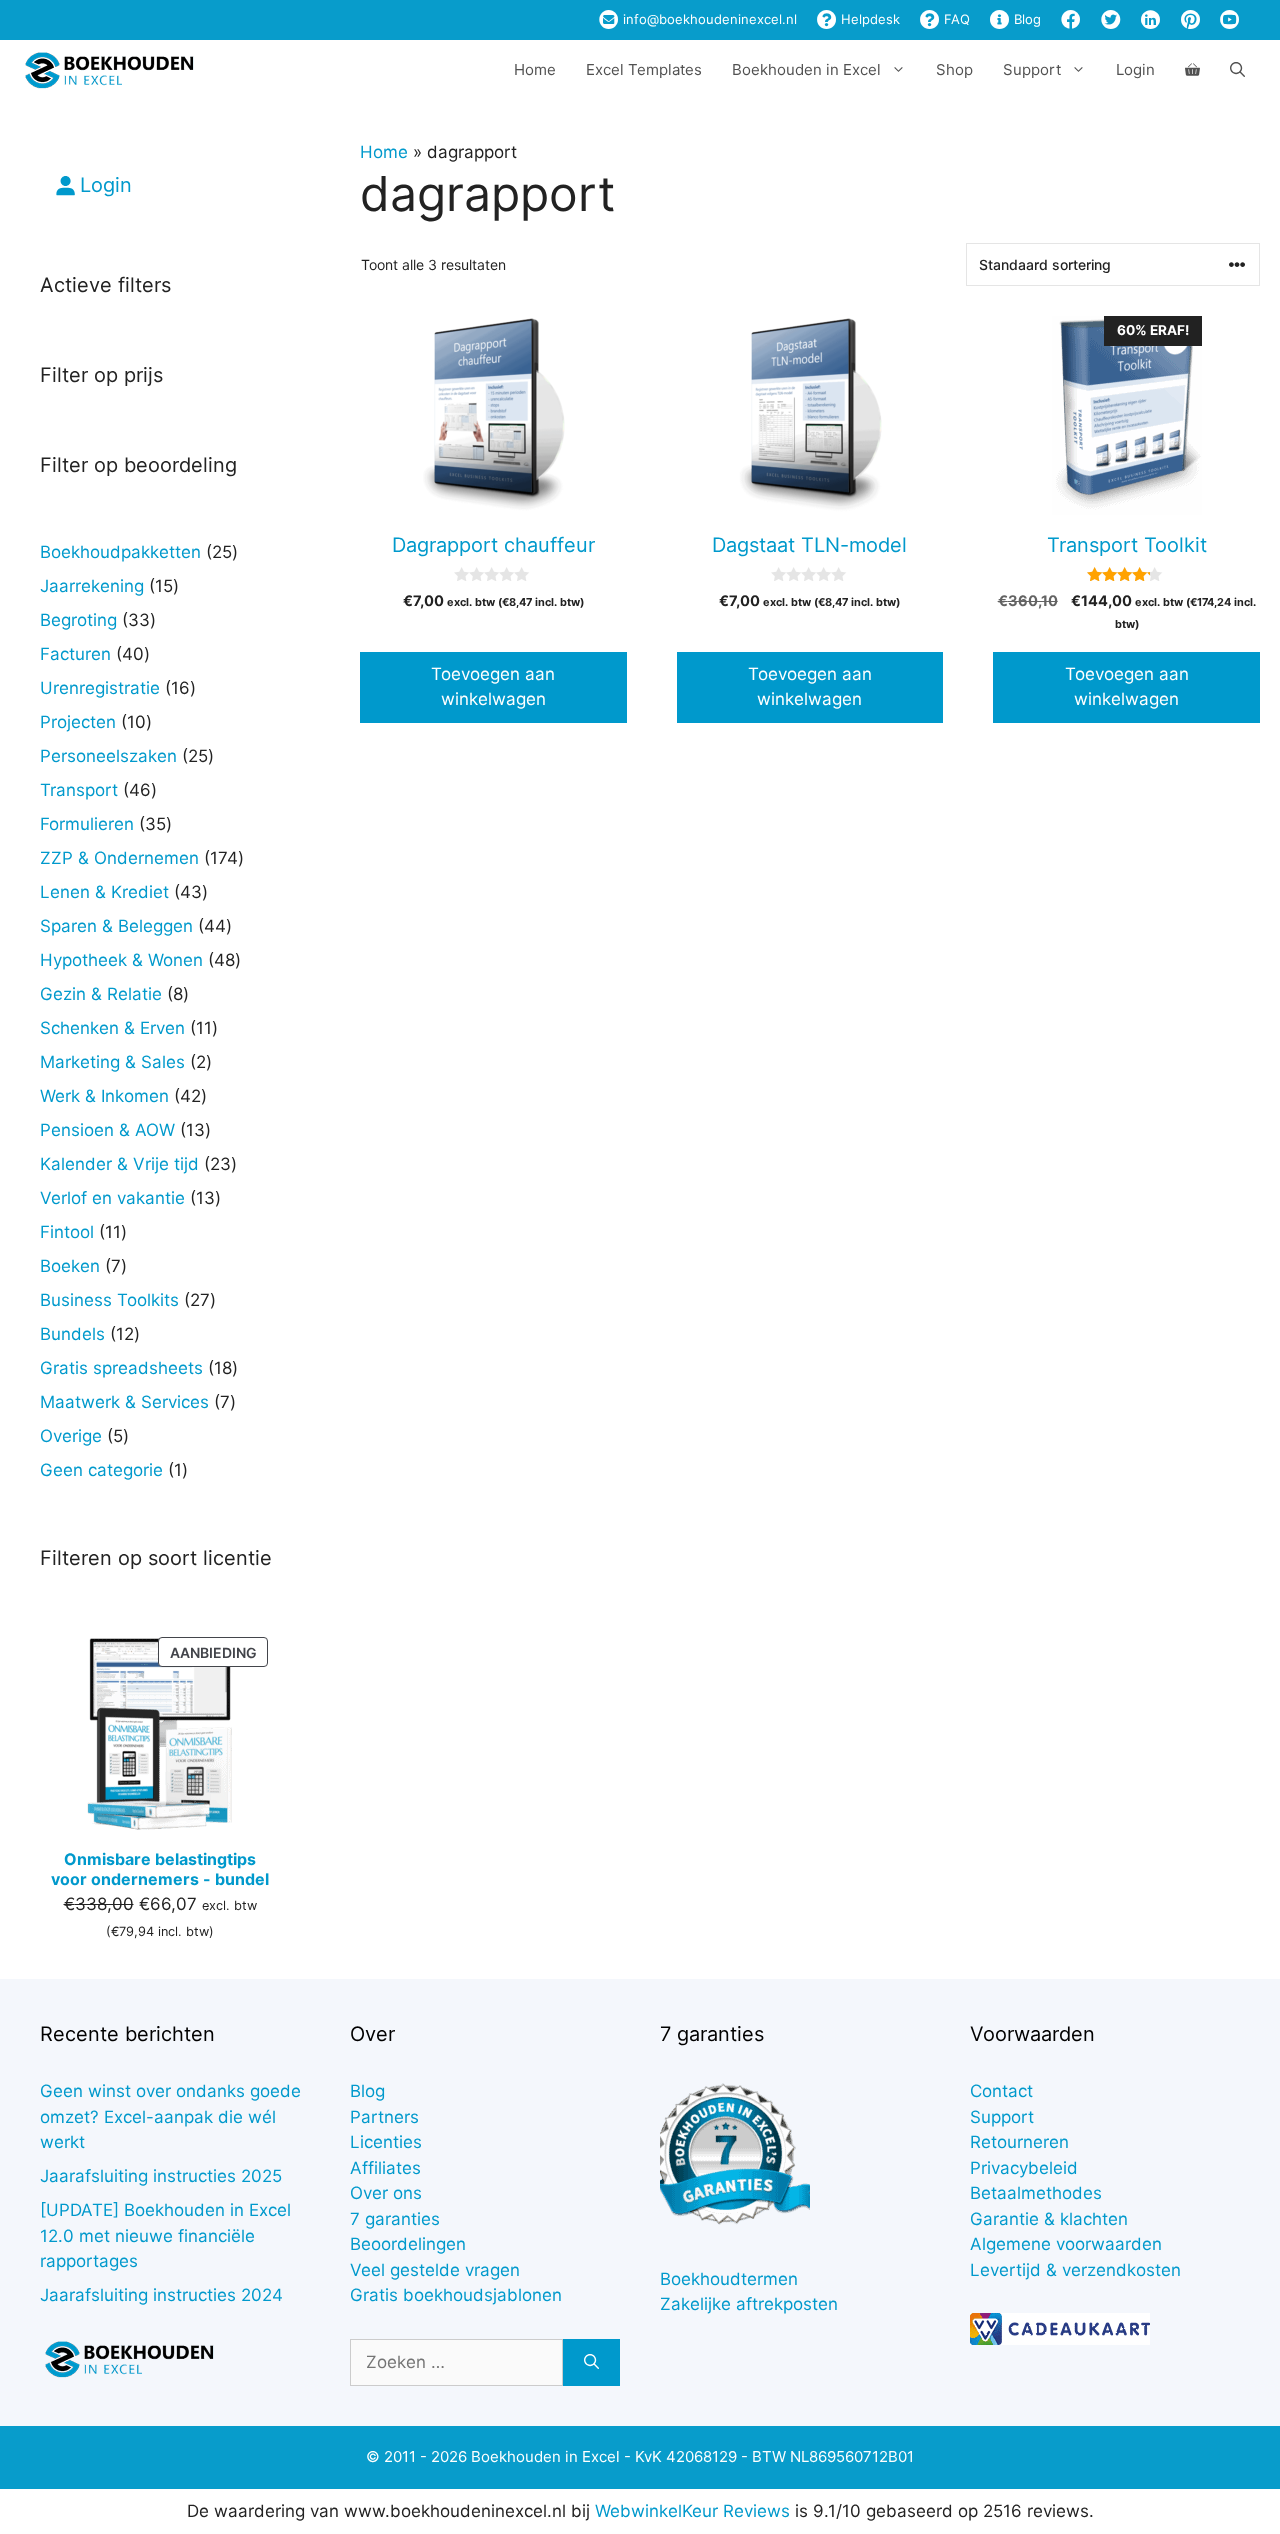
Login (1135, 69)
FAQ (955, 19)
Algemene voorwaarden (1066, 2244)
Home (535, 69)
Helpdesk (868, 19)
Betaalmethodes (1036, 2193)
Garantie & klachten (1049, 2219)
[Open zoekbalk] (1237, 70)
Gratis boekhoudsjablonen (456, 2295)
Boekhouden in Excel (806, 69)
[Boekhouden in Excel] (109, 70)
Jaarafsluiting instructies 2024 (161, 2295)
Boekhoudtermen (729, 2279)
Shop (954, 69)
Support (1002, 2117)
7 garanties (395, 2219)
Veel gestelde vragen (435, 2270)
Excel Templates (644, 69)
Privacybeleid (1024, 2168)
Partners (384, 2117)
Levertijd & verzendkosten (1075, 2270)
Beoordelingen (408, 2244)
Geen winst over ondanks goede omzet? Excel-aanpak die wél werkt (170, 2116)
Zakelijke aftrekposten (749, 2304)
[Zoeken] (591, 2363)
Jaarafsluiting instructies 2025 (161, 2176)
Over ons (386, 2193)
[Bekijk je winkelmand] (1192, 70)
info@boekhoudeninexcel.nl (708, 19)
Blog (1025, 19)
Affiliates (385, 2168)
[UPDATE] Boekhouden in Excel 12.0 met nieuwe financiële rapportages (165, 2235)
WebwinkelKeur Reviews (692, 2511)
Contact (1001, 2091)
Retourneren (1019, 2142)
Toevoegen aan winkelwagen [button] (493, 687)
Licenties (386, 2142)
